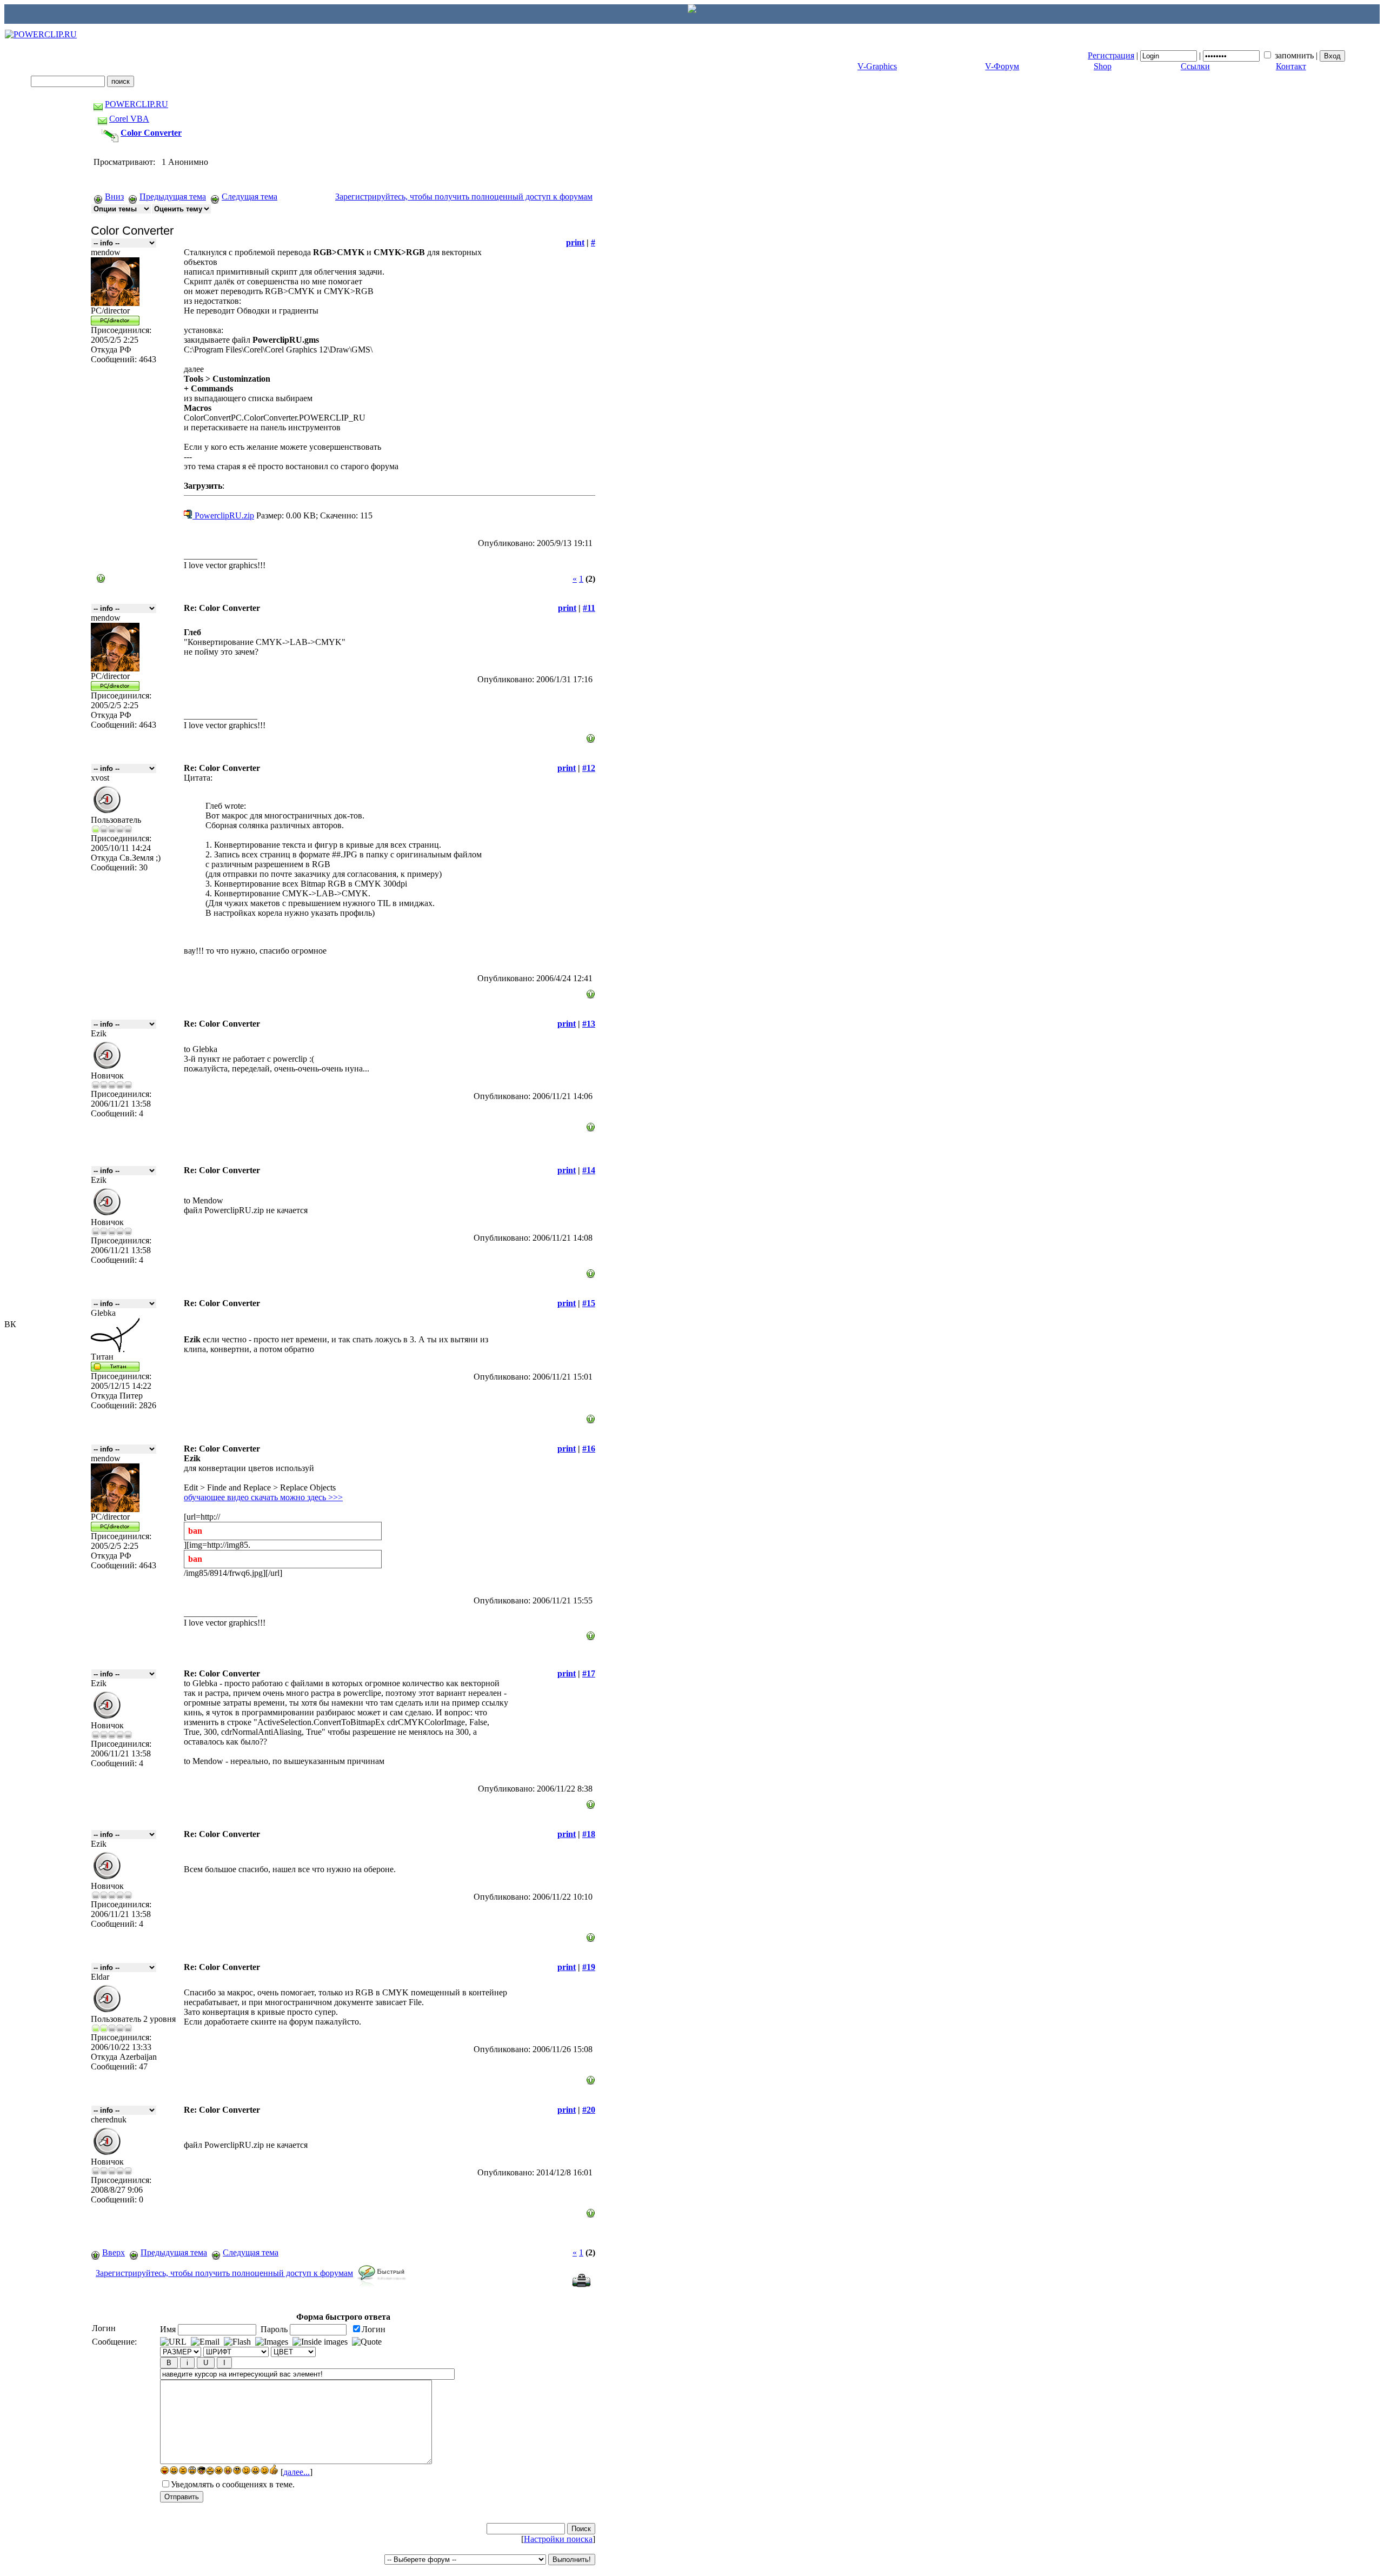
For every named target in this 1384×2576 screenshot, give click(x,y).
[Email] (205, 2342)
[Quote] (367, 2342)
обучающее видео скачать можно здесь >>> (263, 1497)
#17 (589, 1673)
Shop (1103, 66)
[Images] (272, 2342)
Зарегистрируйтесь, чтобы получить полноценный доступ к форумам (464, 197)
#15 (589, 1303)
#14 (589, 1170)
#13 (589, 1024)
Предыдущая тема (173, 197)
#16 (589, 1449)
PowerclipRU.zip (223, 515)
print (575, 242)
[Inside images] (320, 2342)
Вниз (114, 197)
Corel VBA (129, 119)
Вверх (114, 2252)
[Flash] (237, 2342)
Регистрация (1111, 55)
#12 (589, 768)
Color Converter (151, 133)
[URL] (173, 2342)
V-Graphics (877, 66)
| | (1204, 55)
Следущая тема (249, 197)
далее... (297, 2472)
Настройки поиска (558, 2539)
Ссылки (1195, 66)
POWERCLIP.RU (137, 104)
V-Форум (1002, 66)
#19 (589, 1967)
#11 (589, 608)
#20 (589, 2110)
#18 (589, 1834)
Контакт (1291, 66)
